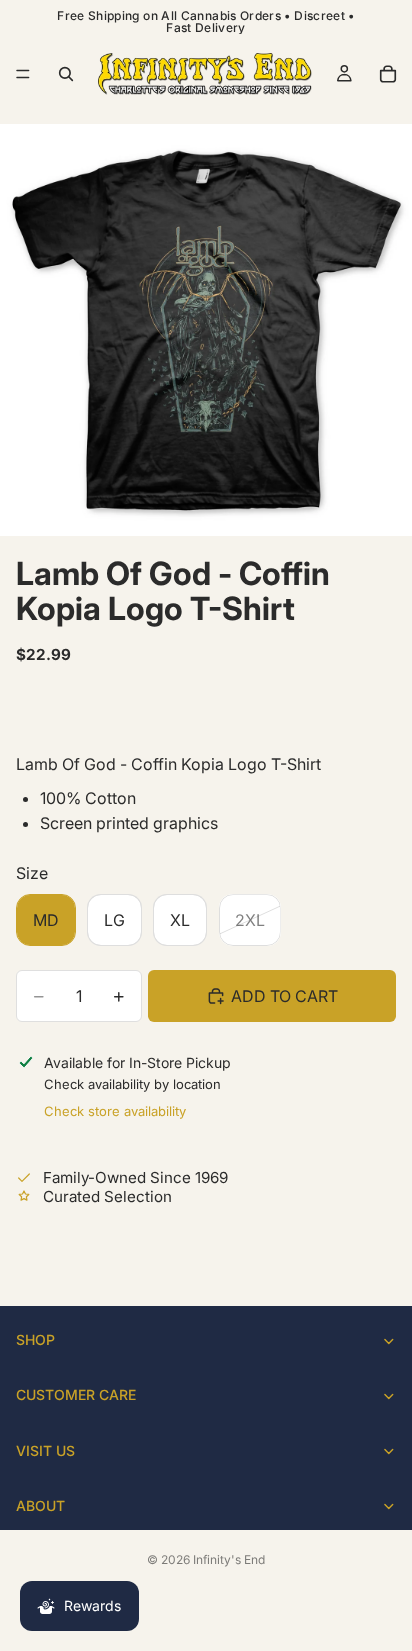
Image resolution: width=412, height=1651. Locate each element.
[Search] (66, 74)
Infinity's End (229, 1559)
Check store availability (115, 1111)
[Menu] (23, 74)
